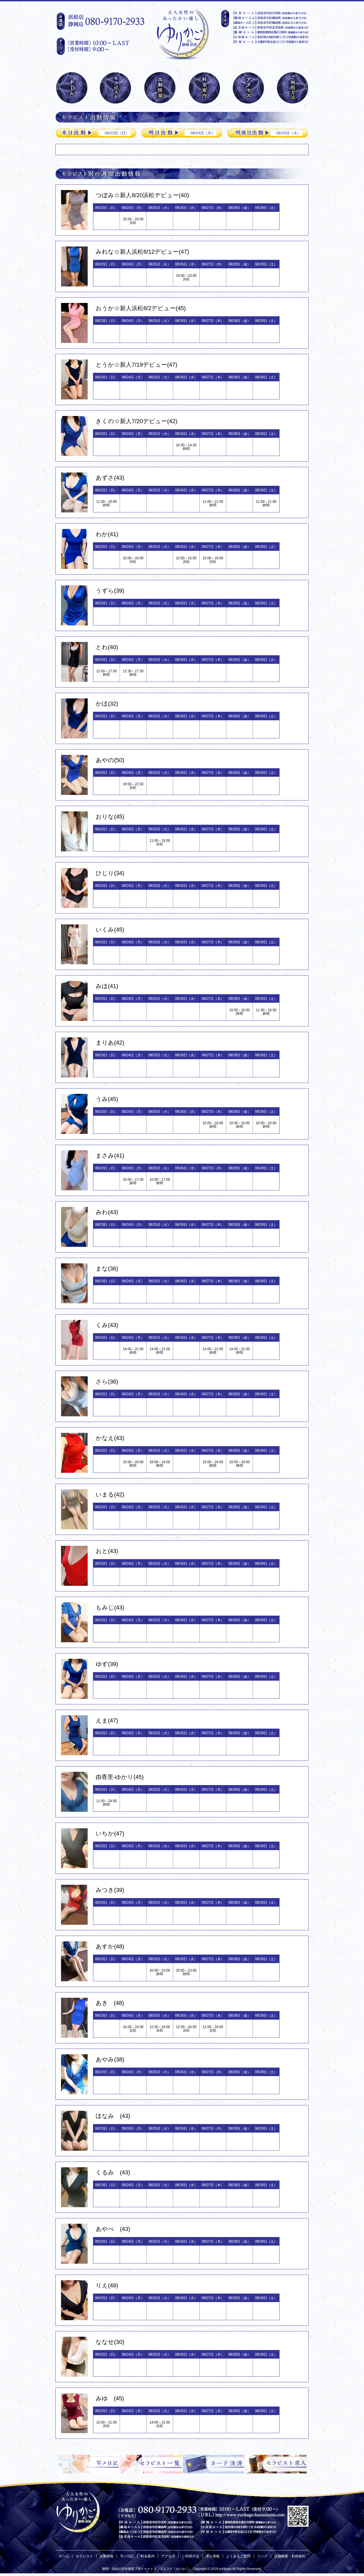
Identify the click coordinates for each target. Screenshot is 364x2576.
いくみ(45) (110, 930)
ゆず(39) (107, 1664)
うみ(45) (107, 1099)
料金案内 (148, 2556)
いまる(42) (110, 1495)
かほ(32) (107, 704)
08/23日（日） (117, 133)
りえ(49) (107, 2285)
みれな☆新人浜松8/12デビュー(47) (142, 252)
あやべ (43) (113, 2229)
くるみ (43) (113, 2172)
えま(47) (107, 1720)
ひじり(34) (110, 873)
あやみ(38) (110, 2059)
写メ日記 (127, 2556)
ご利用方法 (190, 2556)
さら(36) (107, 1382)
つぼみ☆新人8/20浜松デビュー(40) (142, 195)
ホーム (64, 2556)
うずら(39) (110, 591)
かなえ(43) (110, 1438)
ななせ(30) (110, 2342)
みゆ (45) (110, 2398)
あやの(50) (110, 760)
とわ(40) (107, 647)
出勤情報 (107, 2556)
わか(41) (107, 534)
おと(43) (107, 1551)
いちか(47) (110, 1833)
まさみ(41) (110, 1156)
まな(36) (107, 1269)
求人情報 (213, 2556)
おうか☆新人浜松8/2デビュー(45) (141, 308)
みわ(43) (107, 1212)
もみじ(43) (110, 1608)
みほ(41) (107, 986)
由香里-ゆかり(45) (120, 1777)
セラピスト (84, 2556)
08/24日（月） (203, 133)
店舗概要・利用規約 (290, 2556)
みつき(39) (110, 1890)
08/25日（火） (289, 133)
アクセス (168, 2556)
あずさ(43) (110, 478)
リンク (262, 2556)
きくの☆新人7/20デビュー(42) (136, 421)
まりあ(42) (110, 1043)
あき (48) (110, 2003)
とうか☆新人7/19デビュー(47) (136, 365)
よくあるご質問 (238, 2556)
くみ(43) (107, 1325)
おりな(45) (110, 817)
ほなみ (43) (113, 2116)
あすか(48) (110, 1946)
